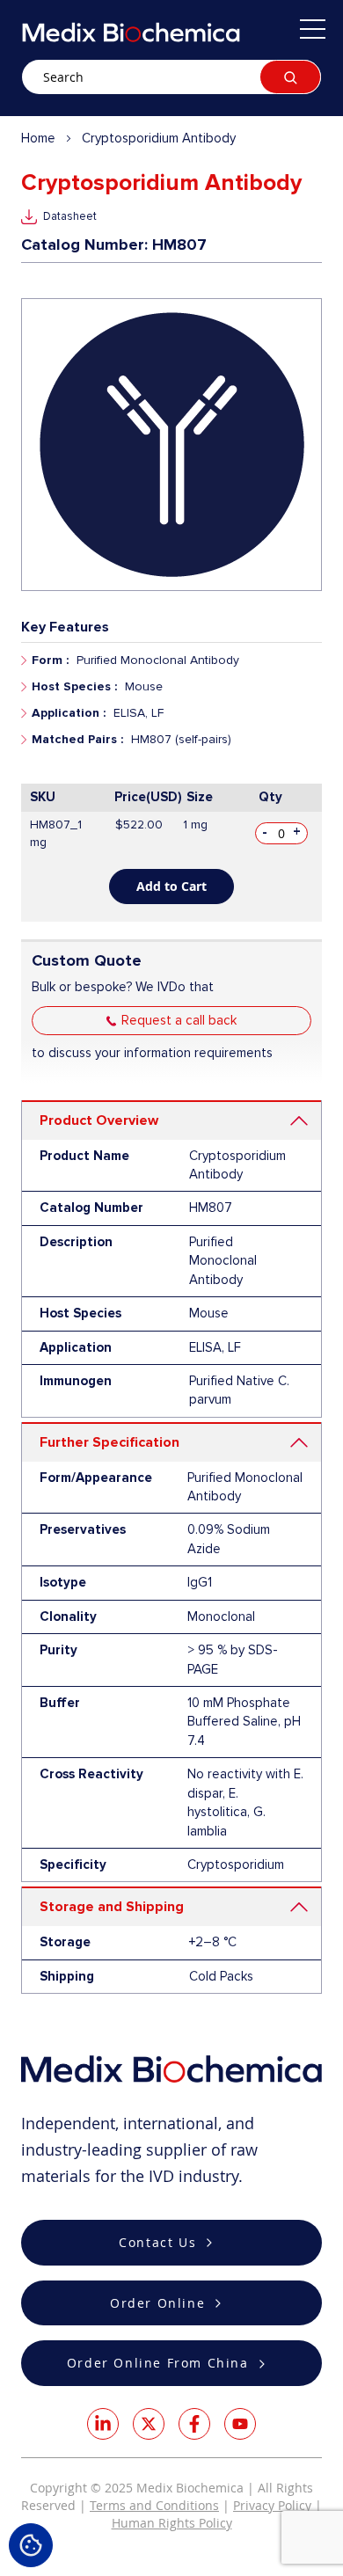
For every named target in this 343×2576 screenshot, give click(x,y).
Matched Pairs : (77, 739)
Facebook (194, 2424)
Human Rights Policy (172, 2523)
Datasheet (70, 216)
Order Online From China (158, 2363)
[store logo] (131, 32)
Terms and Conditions (154, 2505)
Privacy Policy (274, 2505)
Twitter (149, 2424)
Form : (50, 660)
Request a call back (179, 1020)
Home (38, 138)
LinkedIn (103, 2424)
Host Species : (74, 686)
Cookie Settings (31, 2545)
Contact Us (157, 2242)
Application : (69, 713)
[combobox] (171, 77)
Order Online (157, 2303)
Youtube (240, 2424)
